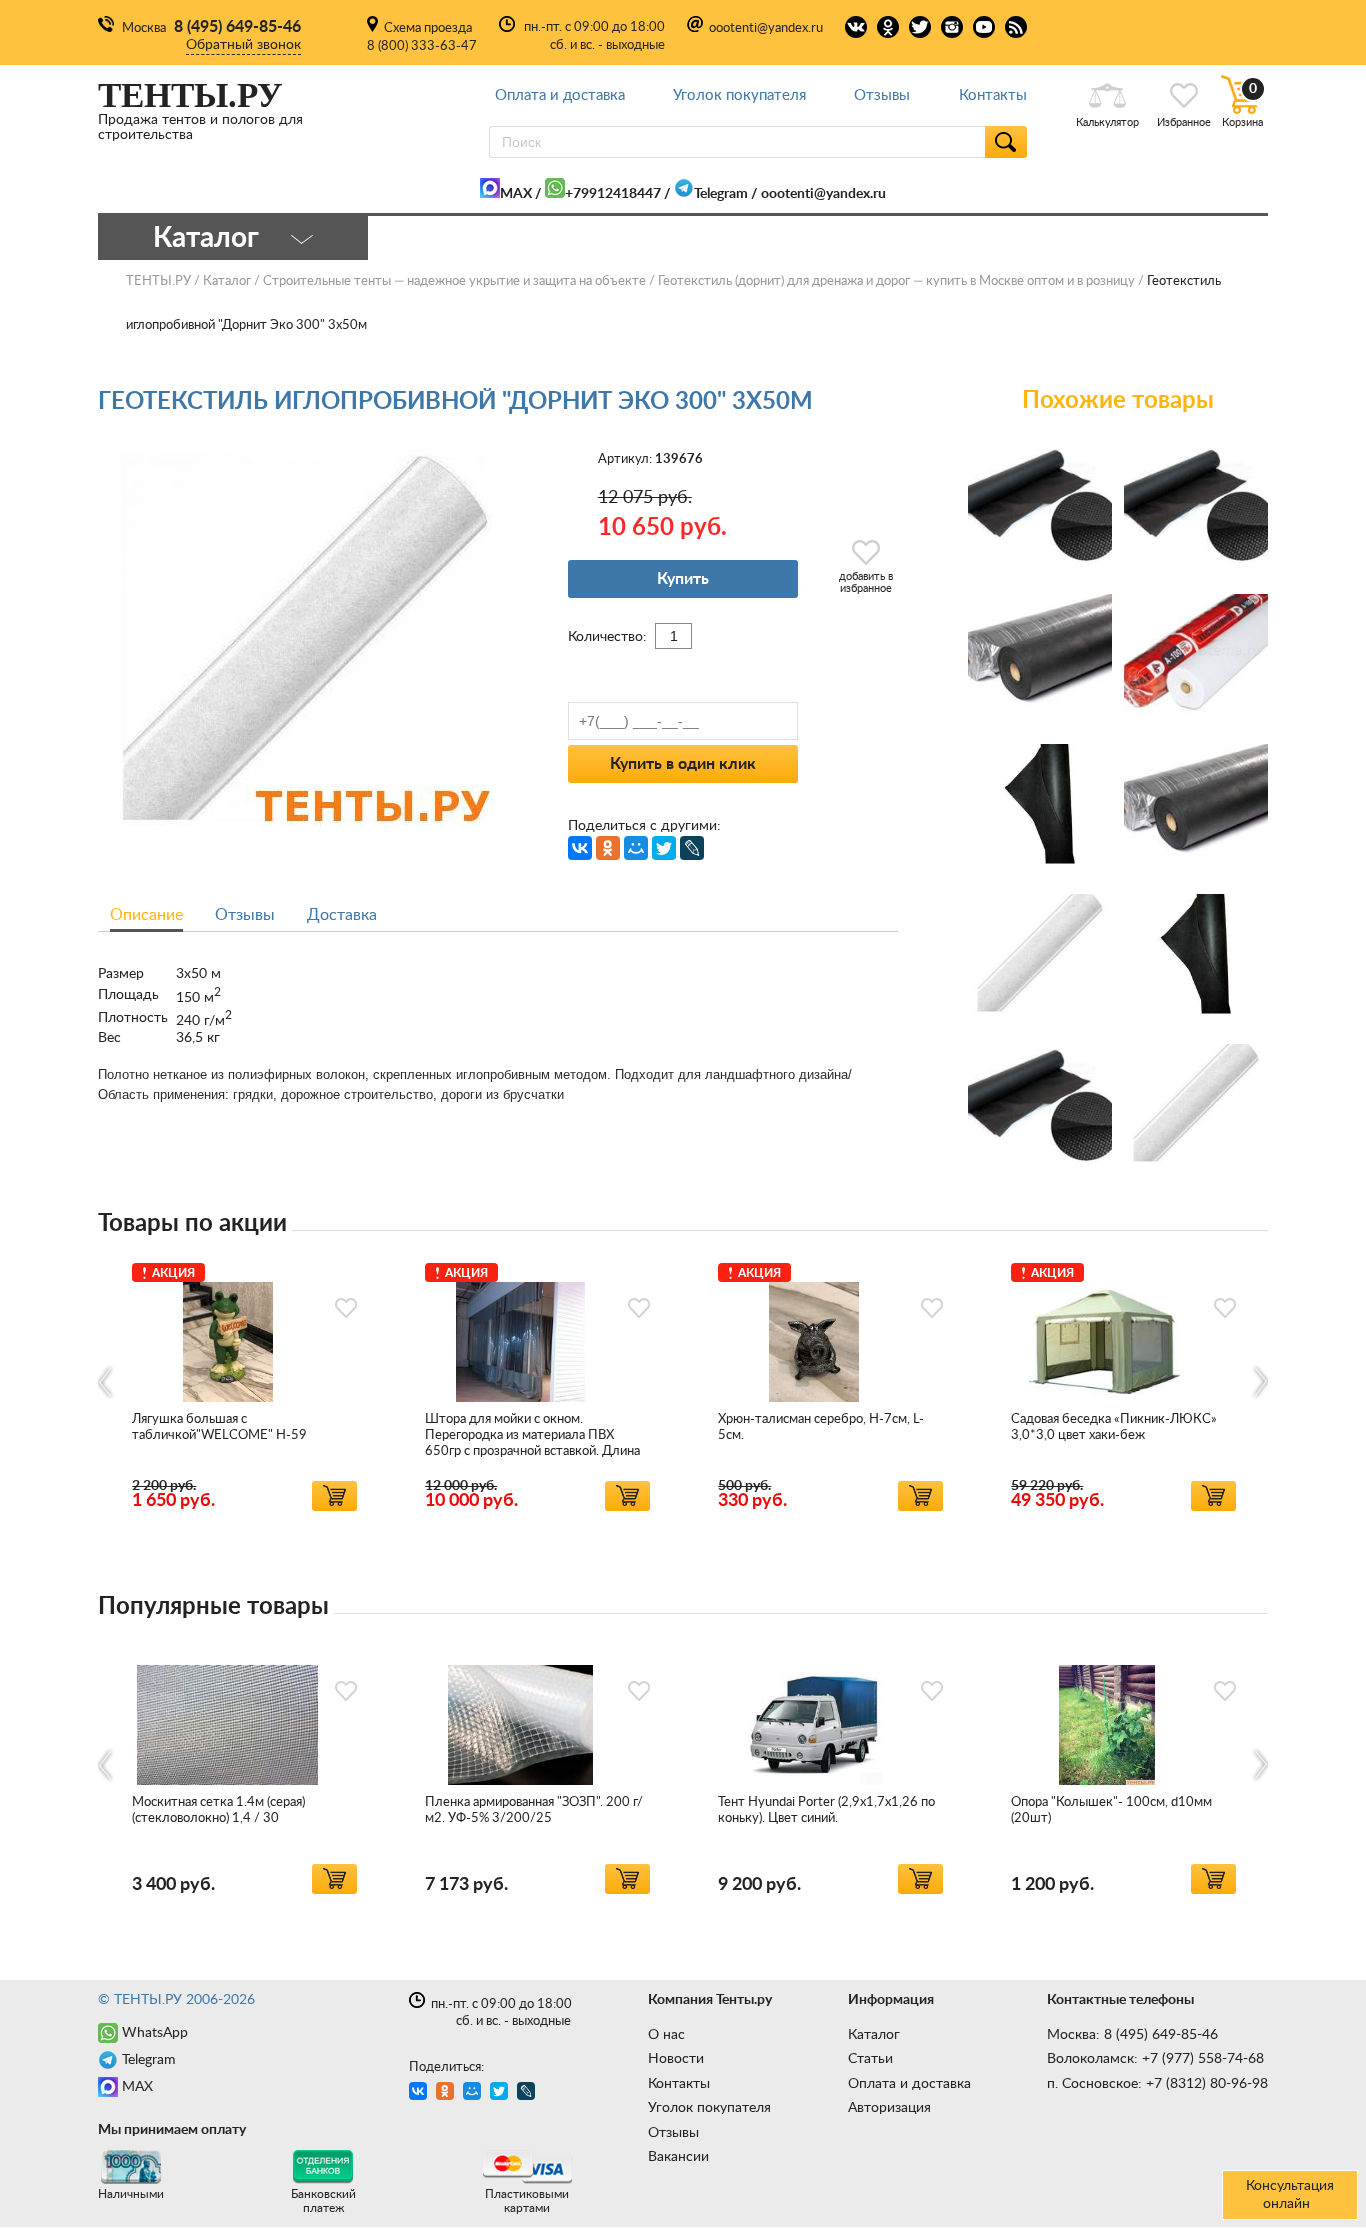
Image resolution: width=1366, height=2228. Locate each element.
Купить (683, 579)
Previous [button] (106, 1382)
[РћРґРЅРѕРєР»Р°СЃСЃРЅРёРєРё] (608, 848)
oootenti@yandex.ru (766, 28)
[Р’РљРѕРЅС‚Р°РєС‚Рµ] (580, 848)
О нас (666, 2035)
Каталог (874, 2035)
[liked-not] (346, 1308)
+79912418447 (613, 194)
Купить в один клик (683, 764)
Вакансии (678, 2157)
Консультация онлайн (1290, 2195)
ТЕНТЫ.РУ (158, 281)
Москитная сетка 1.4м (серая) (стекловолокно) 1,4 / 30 (218, 1810)
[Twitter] (664, 848)
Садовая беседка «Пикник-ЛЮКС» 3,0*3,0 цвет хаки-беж (1114, 1427)
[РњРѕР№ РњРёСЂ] (636, 848)
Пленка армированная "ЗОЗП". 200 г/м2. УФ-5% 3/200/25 (534, 1810)
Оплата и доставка (560, 95)
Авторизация (889, 2108)
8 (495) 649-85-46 (237, 27)
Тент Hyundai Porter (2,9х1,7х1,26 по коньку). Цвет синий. (826, 1810)
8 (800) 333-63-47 (422, 46)
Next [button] (1259, 1382)
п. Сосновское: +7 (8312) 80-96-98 (1157, 2084)
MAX (516, 194)
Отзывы (882, 95)
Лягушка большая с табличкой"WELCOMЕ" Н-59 (219, 1427)
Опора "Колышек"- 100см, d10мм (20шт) (1111, 1810)
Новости (676, 2059)
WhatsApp (155, 2033)
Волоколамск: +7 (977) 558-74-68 (1155, 2059)
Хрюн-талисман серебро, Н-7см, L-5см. (821, 1427)
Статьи (870, 2059)
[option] (244, 1383)
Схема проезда (428, 28)
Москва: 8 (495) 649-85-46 (1132, 2035)
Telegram (721, 194)
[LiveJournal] (692, 848)
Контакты (993, 95)
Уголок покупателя (739, 95)
